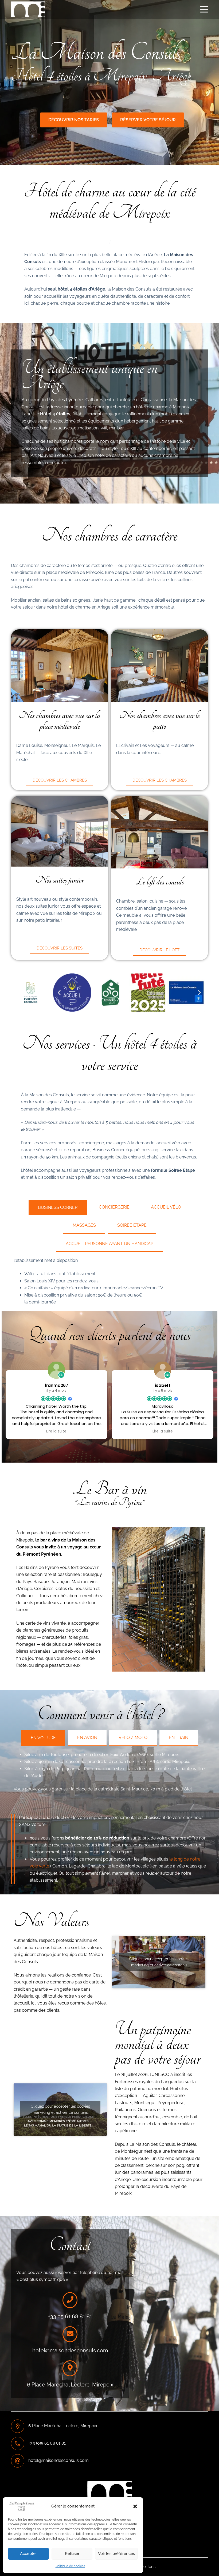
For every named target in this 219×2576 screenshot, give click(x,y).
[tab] (58, 1207)
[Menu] (204, 9)
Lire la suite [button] (56, 1431)
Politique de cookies (70, 2566)
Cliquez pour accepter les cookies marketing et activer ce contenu (159, 1962)
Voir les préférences (116, 2554)
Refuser (72, 2554)
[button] (135, 2506)
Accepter (28, 2554)
